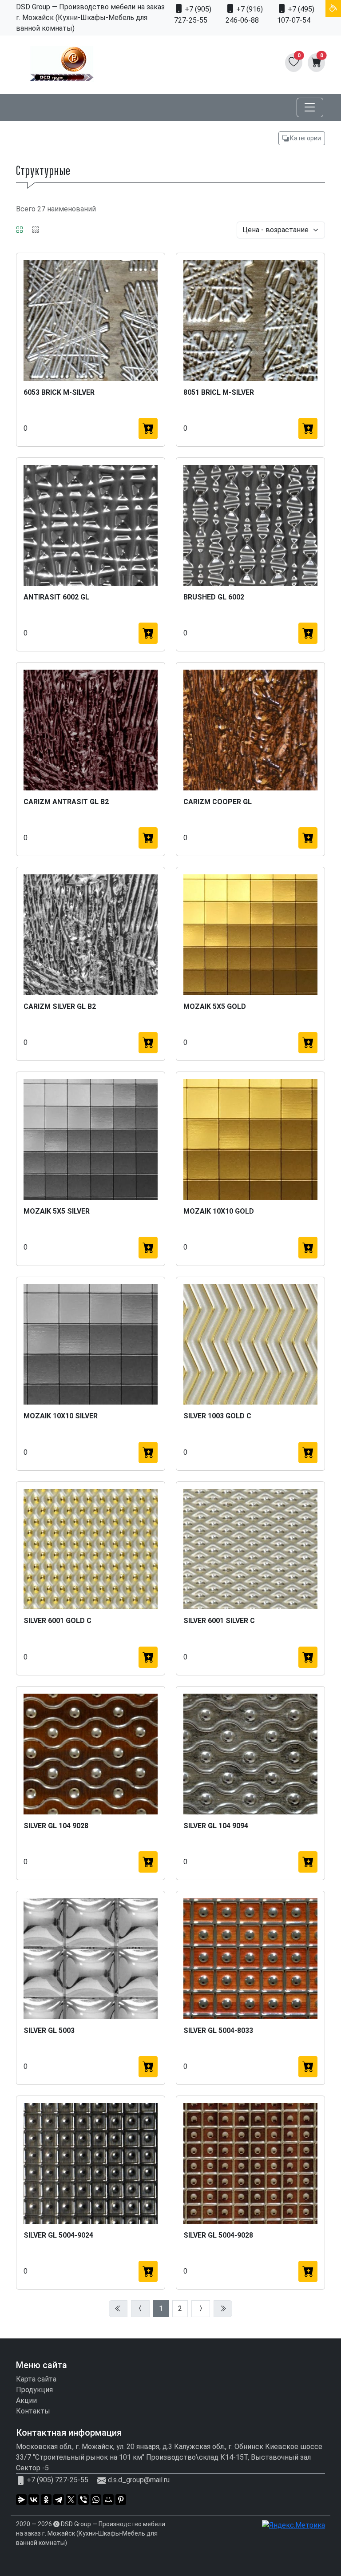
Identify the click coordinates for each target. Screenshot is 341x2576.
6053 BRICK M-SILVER (59, 392)
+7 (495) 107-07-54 (296, 15)
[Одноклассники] (46, 2500)
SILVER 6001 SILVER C (219, 1621)
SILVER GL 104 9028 (56, 1826)
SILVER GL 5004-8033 (218, 2030)
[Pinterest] (121, 2500)
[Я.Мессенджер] (21, 2500)
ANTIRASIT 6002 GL (56, 597)
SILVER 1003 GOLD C (217, 1416)
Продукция (34, 2390)
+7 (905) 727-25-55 (193, 15)
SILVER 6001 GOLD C (57, 1621)
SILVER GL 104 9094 (216, 1826)
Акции (26, 2400)
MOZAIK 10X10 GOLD (219, 1211)
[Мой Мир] (108, 2500)
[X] (71, 2500)
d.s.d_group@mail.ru (139, 2480)
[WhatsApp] (96, 2500)
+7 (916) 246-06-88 (244, 15)
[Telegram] (59, 2500)
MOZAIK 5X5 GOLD (215, 1006)
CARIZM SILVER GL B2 (60, 1006)
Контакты (33, 2411)
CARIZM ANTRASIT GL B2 (66, 802)
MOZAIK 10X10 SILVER (61, 1416)
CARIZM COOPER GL (218, 802)
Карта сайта (36, 2379)
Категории (305, 138)
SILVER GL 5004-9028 (218, 2235)
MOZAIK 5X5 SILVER (57, 1211)
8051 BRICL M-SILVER (219, 392)
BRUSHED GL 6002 (214, 597)
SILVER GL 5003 (49, 2030)
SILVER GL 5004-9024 (58, 2235)
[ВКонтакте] (34, 2500)
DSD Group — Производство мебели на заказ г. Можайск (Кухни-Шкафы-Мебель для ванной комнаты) (91, 2533)
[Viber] (83, 2500)
